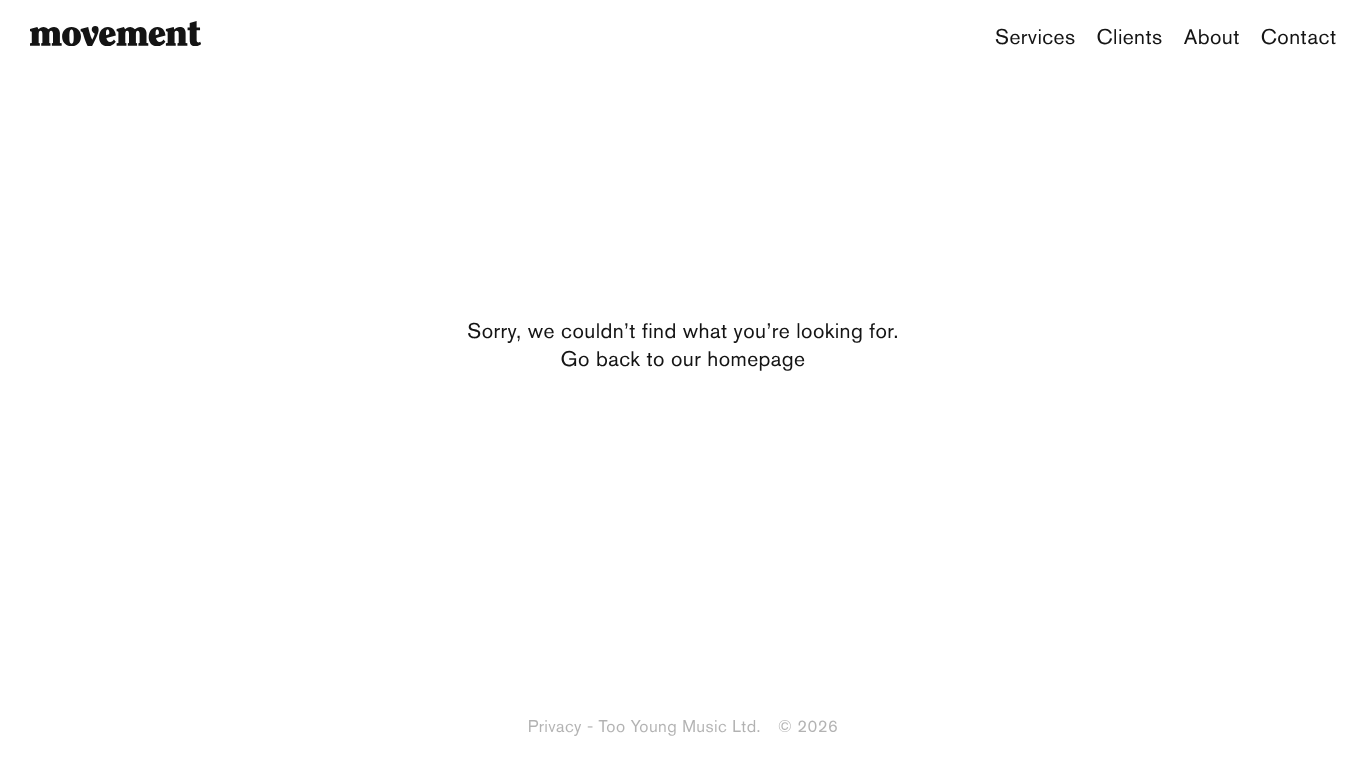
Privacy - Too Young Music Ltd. (644, 727)
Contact (1299, 37)
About (1212, 37)
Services (1035, 37)
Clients (1130, 37)
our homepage (738, 359)
